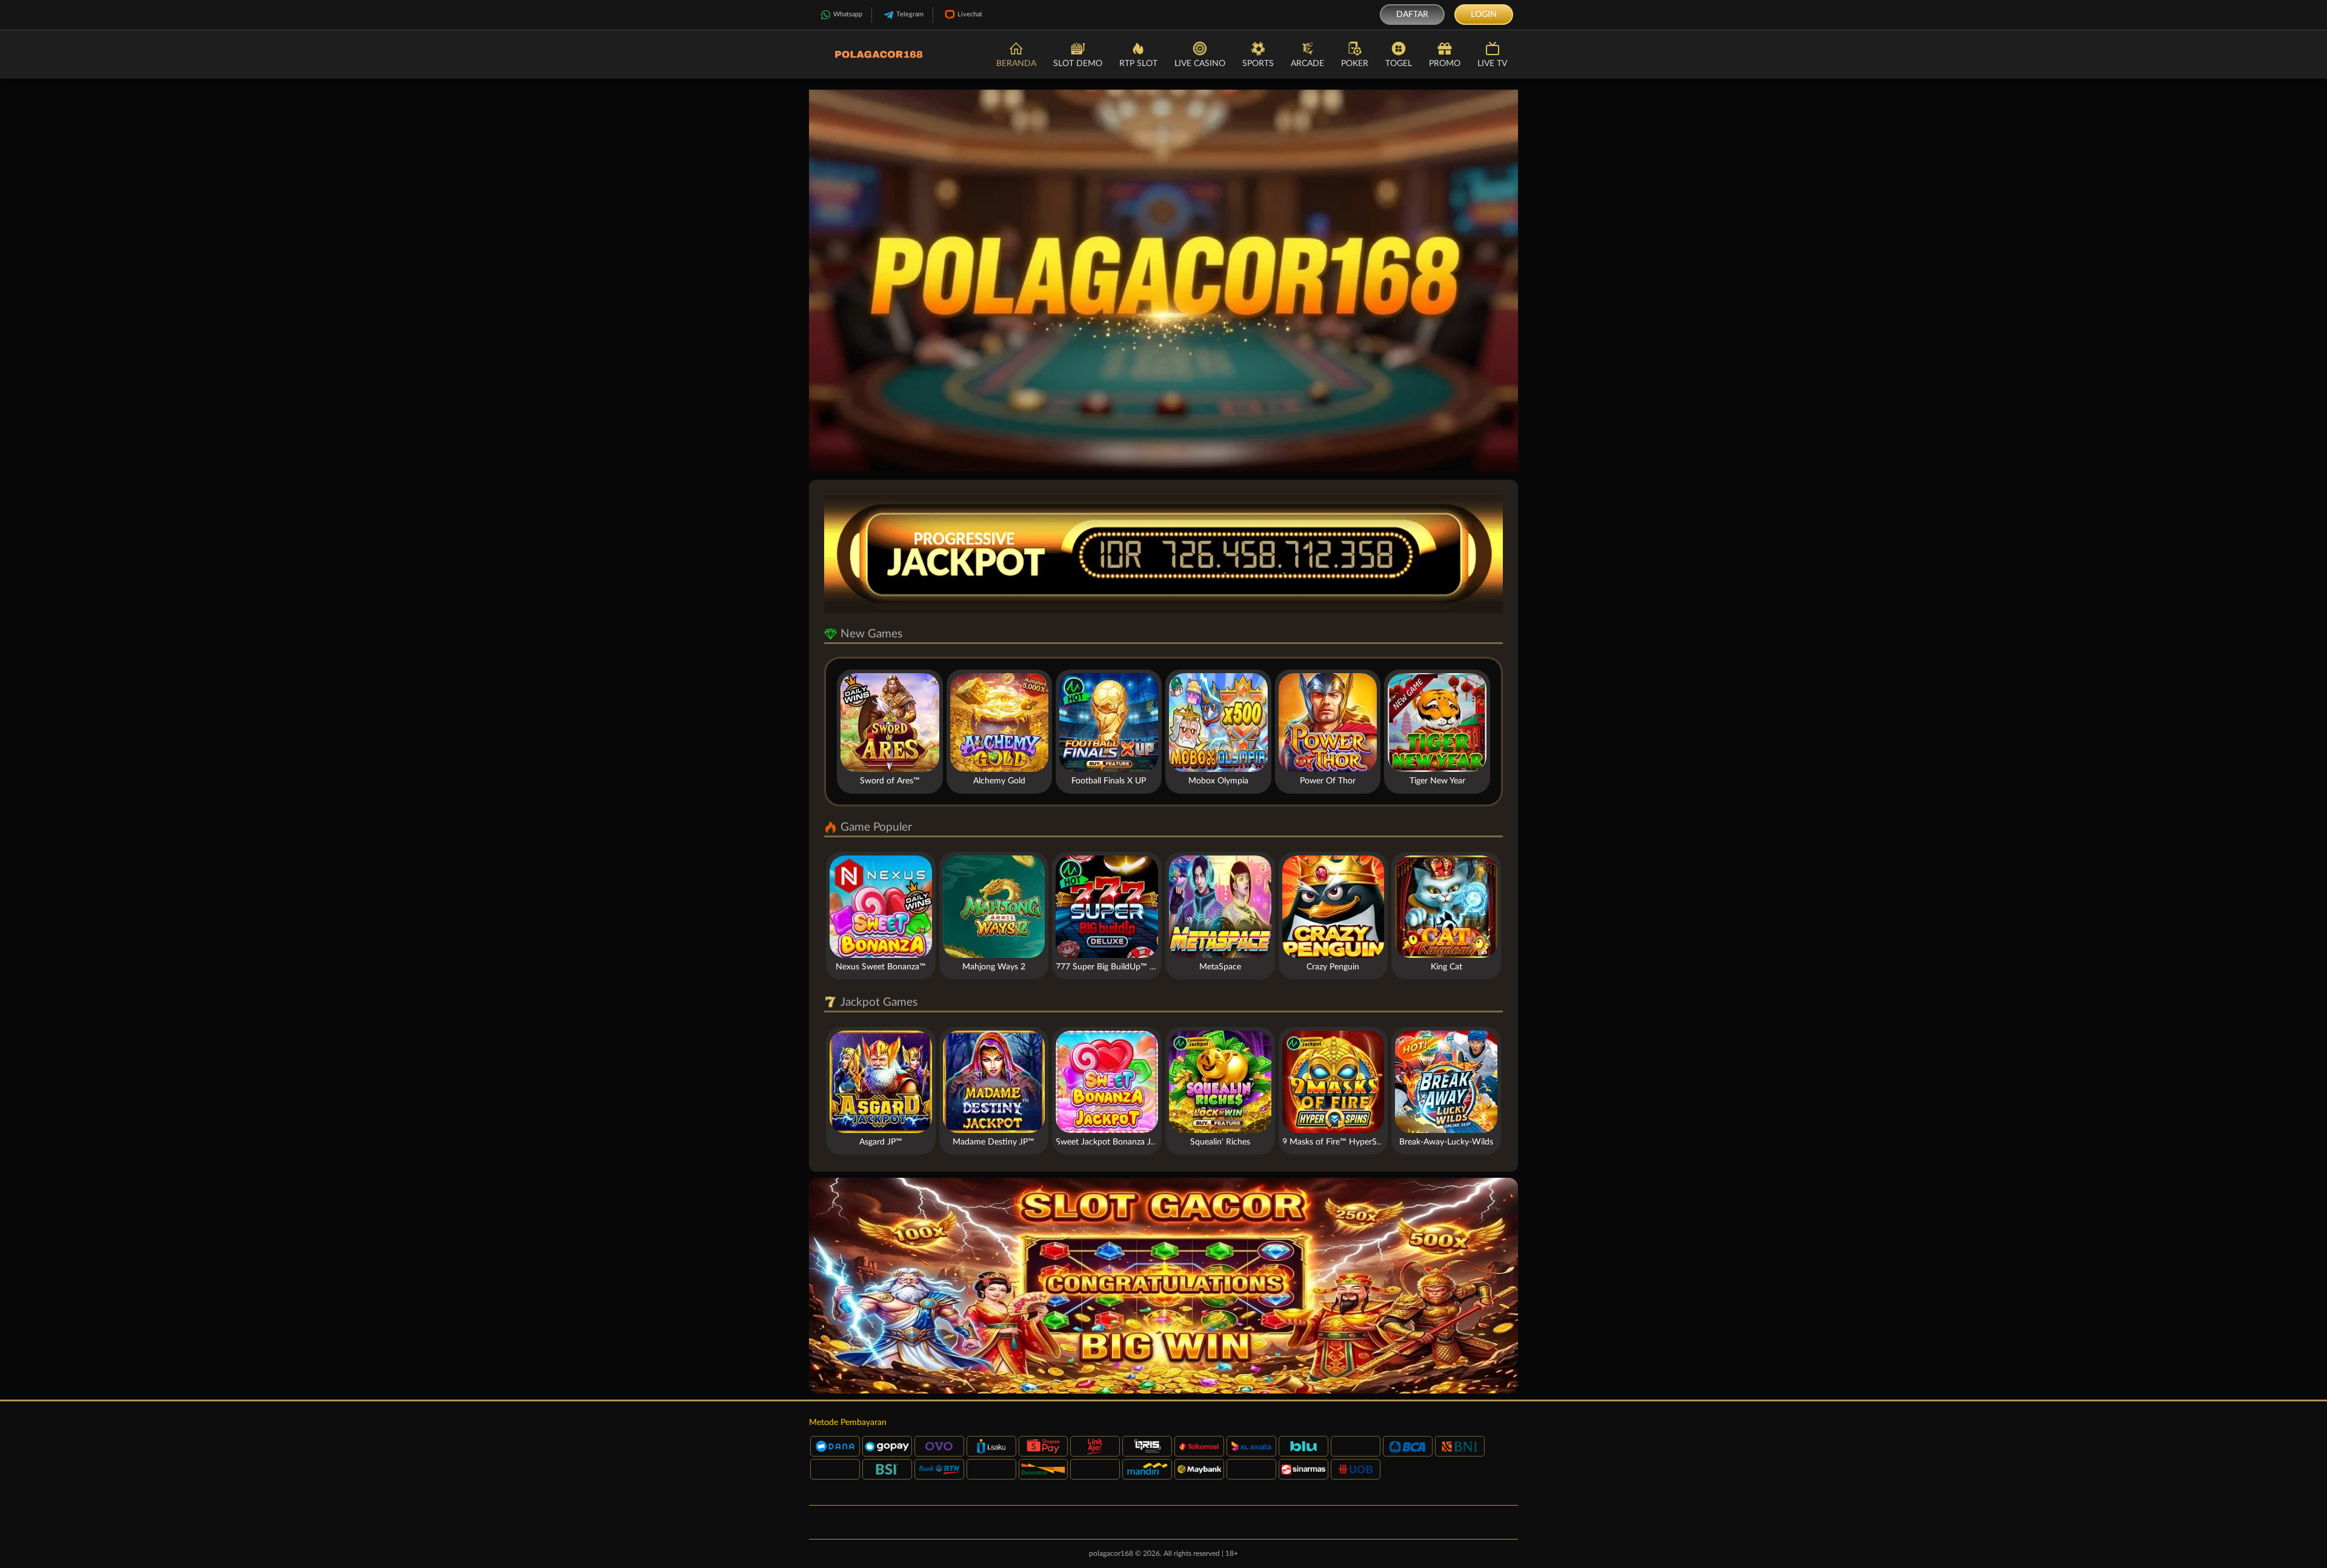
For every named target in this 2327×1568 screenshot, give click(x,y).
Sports (1258, 64)
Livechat (970, 14)
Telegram (910, 14)
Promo (1445, 64)
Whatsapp (848, 14)
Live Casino (1200, 64)
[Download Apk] (1163, 1286)
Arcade (1307, 64)
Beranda (1016, 64)
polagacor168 (1111, 1553)
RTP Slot (1138, 64)
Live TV (1492, 64)
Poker (1355, 64)
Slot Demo (1078, 64)
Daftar (1412, 15)
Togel (1399, 64)
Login (1484, 15)
